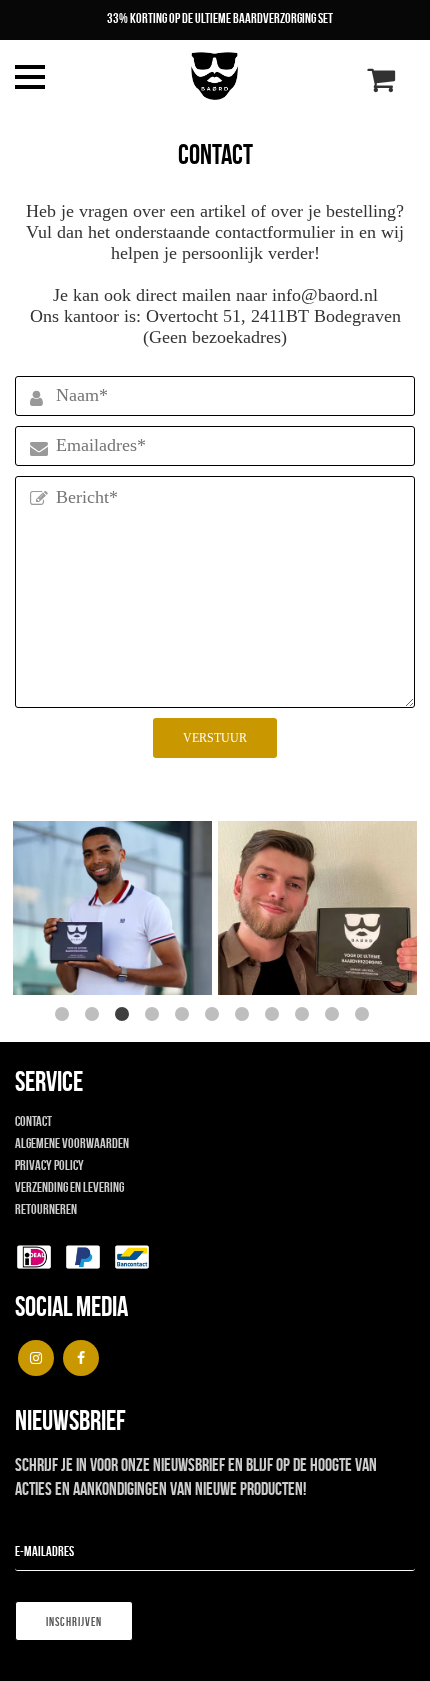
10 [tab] (335, 1017)
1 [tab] (65, 1017)
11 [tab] (365, 1017)
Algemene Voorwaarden (72, 1143)
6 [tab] (215, 1017)
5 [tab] (185, 1017)
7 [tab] (245, 1017)
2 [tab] (95, 1017)
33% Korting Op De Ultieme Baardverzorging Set (220, 18)
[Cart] (381, 85)
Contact (33, 1121)
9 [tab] (305, 1017)
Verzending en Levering (69, 1187)
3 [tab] (125, 1017)
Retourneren (46, 1209)
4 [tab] (155, 1017)
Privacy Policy (49, 1165)
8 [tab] (275, 1017)
